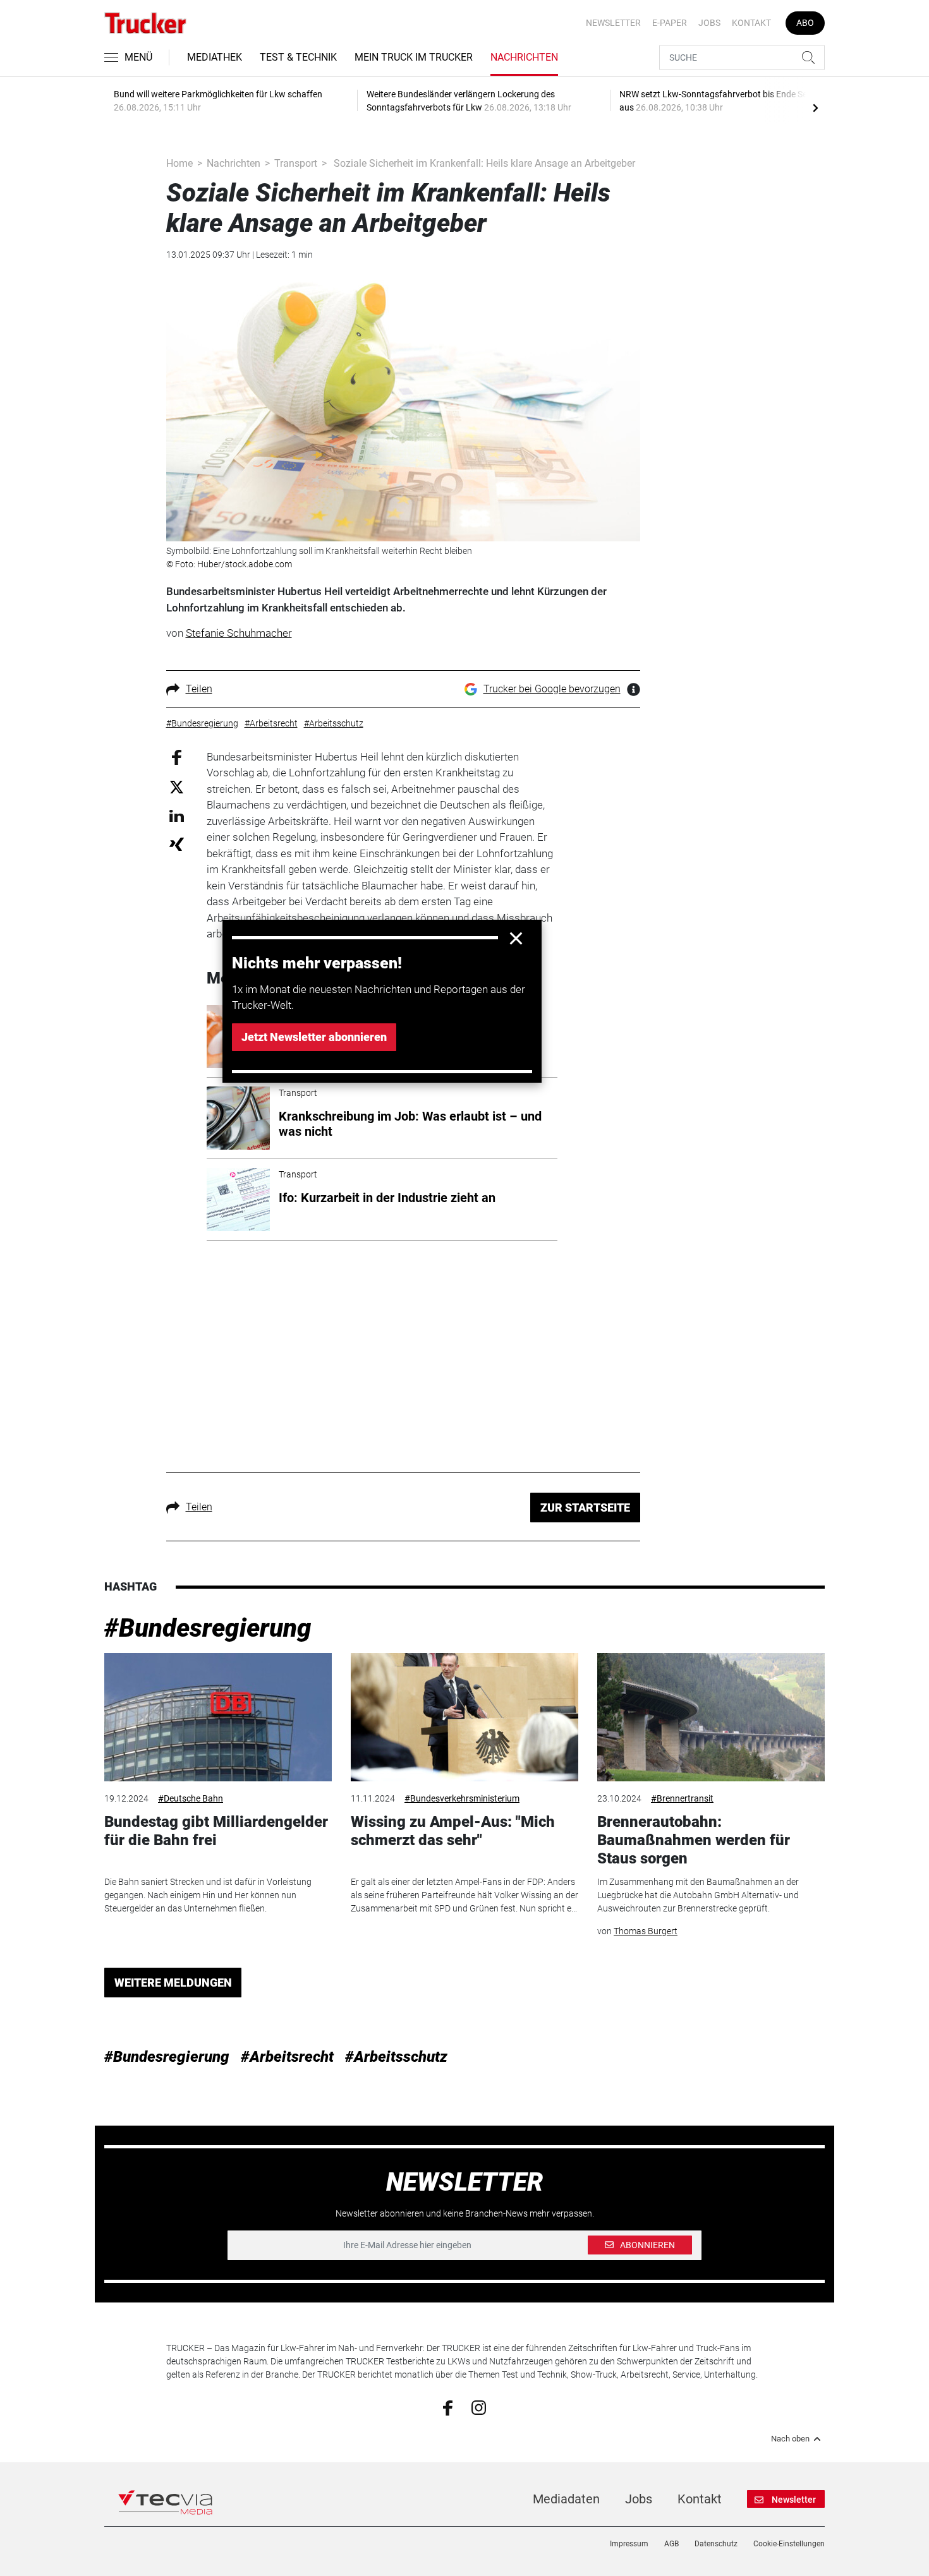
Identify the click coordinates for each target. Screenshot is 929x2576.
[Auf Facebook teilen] (177, 756)
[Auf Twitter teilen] (177, 787)
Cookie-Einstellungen (789, 2544)
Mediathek (215, 57)
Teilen (199, 689)
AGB (671, 2544)
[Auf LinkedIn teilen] (177, 815)
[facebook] (448, 2407)
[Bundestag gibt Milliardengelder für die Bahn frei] (218, 1717)
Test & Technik (298, 57)
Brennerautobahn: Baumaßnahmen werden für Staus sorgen (694, 1840)
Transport (296, 163)
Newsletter (613, 23)
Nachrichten (524, 57)
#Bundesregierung (208, 1628)
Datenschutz (716, 2544)
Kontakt (751, 23)
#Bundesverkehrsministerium (462, 1798)
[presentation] (815, 107)
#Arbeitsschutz (396, 2057)
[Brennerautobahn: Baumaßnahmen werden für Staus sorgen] (711, 1717)
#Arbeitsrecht (287, 2057)
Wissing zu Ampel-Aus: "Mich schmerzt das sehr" (453, 1831)
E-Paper (670, 23)
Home (179, 163)
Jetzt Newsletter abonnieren (314, 1037)
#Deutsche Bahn (191, 1798)
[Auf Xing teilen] (177, 844)
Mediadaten (566, 2499)
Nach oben (790, 2439)
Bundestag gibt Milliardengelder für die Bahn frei (216, 1831)
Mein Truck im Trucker (414, 57)
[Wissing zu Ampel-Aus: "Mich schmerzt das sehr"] (464, 1717)
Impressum (629, 2544)
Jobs (709, 23)
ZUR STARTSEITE (585, 1508)
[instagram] (479, 2407)
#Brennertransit (682, 1798)
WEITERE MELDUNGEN (173, 1983)
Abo (805, 23)
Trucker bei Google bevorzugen (552, 689)
